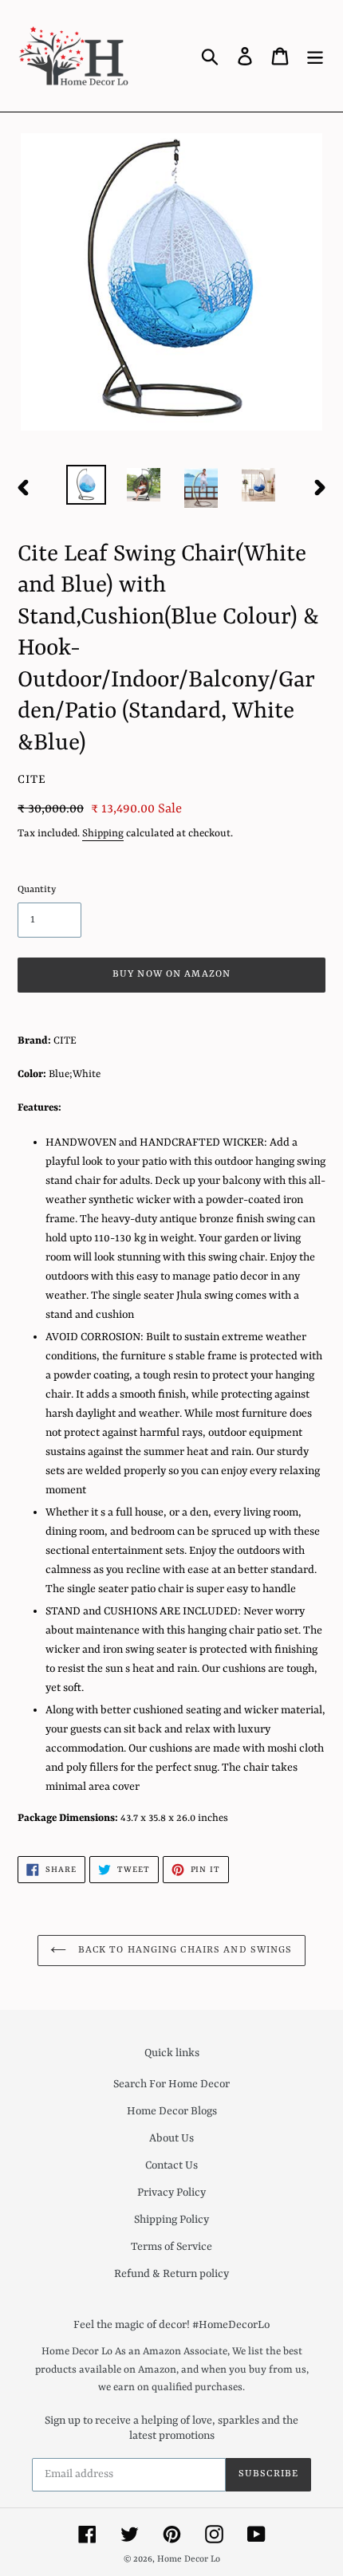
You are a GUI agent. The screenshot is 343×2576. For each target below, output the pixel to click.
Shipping (103, 834)
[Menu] (315, 56)
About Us (171, 2138)
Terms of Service (171, 2247)
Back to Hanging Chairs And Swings (183, 1950)
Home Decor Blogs (172, 2111)
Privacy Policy (171, 2193)
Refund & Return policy (171, 2274)
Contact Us (171, 2165)
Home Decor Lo (189, 2560)
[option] (86, 484)
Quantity (37, 890)
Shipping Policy (171, 2220)
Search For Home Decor (171, 2084)
